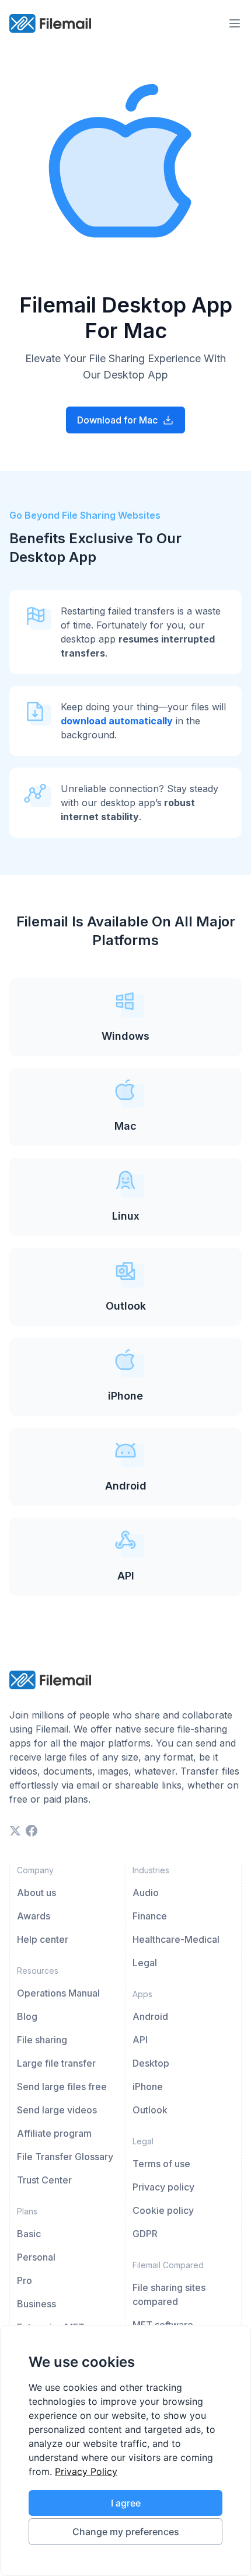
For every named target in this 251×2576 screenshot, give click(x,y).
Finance (150, 1916)
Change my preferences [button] (126, 2532)
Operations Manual (58, 1993)
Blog (27, 2016)
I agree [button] (126, 2503)
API (140, 2040)
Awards (34, 1916)
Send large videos (57, 2110)
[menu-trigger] (235, 23)
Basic (29, 2234)
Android (150, 2016)
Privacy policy (163, 2187)
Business (36, 2304)
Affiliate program (54, 2133)
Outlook (150, 2110)
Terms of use (161, 2164)
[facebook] (32, 1831)
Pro (25, 2280)
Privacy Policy (86, 2471)
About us (36, 1893)
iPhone (148, 2087)
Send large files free (62, 2087)
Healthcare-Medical (176, 1939)
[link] (86, 2471)
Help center (43, 1939)
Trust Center (44, 2180)
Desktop (151, 2063)
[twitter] (15, 1831)
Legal (145, 1963)
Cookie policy (163, 2210)
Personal (36, 2257)
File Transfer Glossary (65, 2157)
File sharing (42, 2040)
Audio (146, 1893)
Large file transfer (56, 2063)
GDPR (145, 2234)
